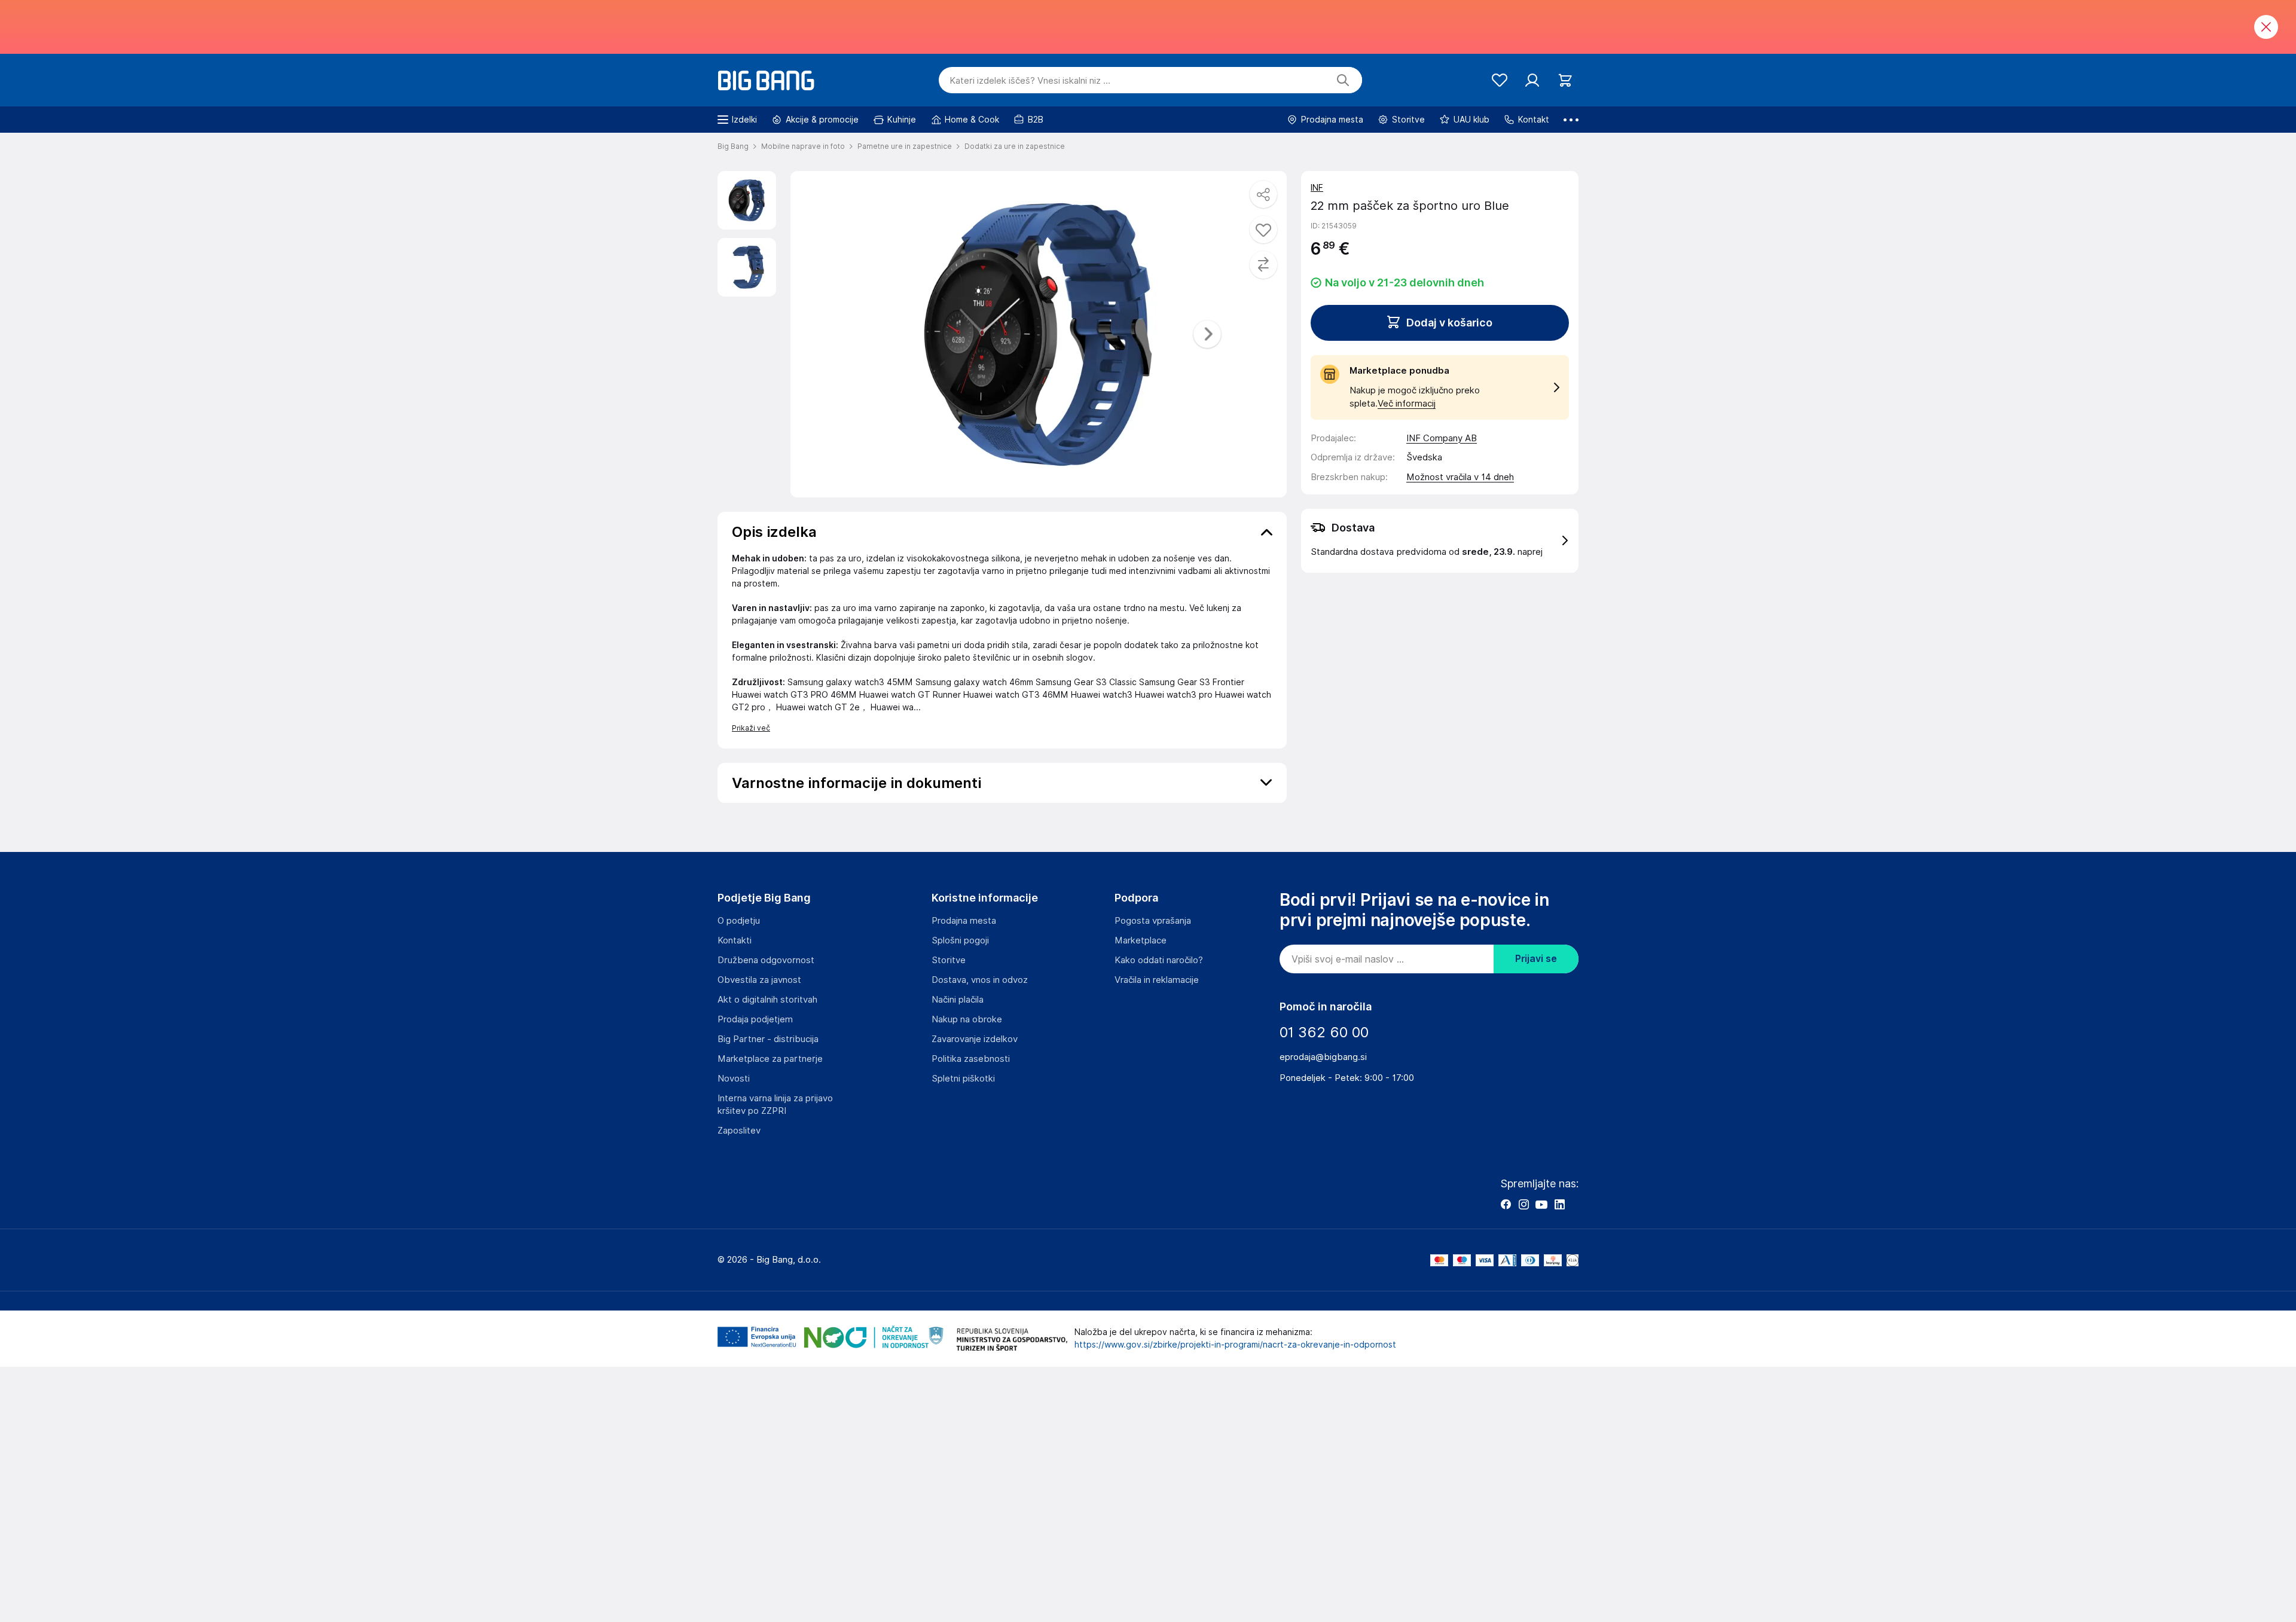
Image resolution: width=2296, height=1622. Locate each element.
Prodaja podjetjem (755, 1019)
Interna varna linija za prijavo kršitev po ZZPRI (775, 1105)
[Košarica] (1565, 80)
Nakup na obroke (967, 1019)
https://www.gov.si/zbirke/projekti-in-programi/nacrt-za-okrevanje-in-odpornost (1235, 1345)
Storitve (949, 960)
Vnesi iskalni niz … (1030, 81)
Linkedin (1559, 1204)
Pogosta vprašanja (1153, 921)
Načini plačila (958, 1000)
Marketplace (1141, 940)
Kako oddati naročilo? (1159, 960)
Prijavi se (1536, 959)
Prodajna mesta (964, 921)
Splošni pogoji (960, 940)
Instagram (1523, 1204)
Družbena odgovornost (766, 960)
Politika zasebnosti (971, 1059)
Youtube (1541, 1204)
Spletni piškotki (963, 1079)
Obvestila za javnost (759, 980)
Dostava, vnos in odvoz (980, 980)
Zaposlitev (739, 1131)
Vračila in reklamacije (1157, 980)
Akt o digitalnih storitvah (767, 1000)
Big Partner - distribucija (768, 1039)
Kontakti (735, 940)
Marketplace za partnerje (770, 1059)
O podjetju (739, 921)
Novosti (734, 1079)
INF (1317, 188)
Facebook (1506, 1204)
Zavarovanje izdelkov (975, 1039)
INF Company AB (1442, 438)
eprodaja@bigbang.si (1323, 1057)
